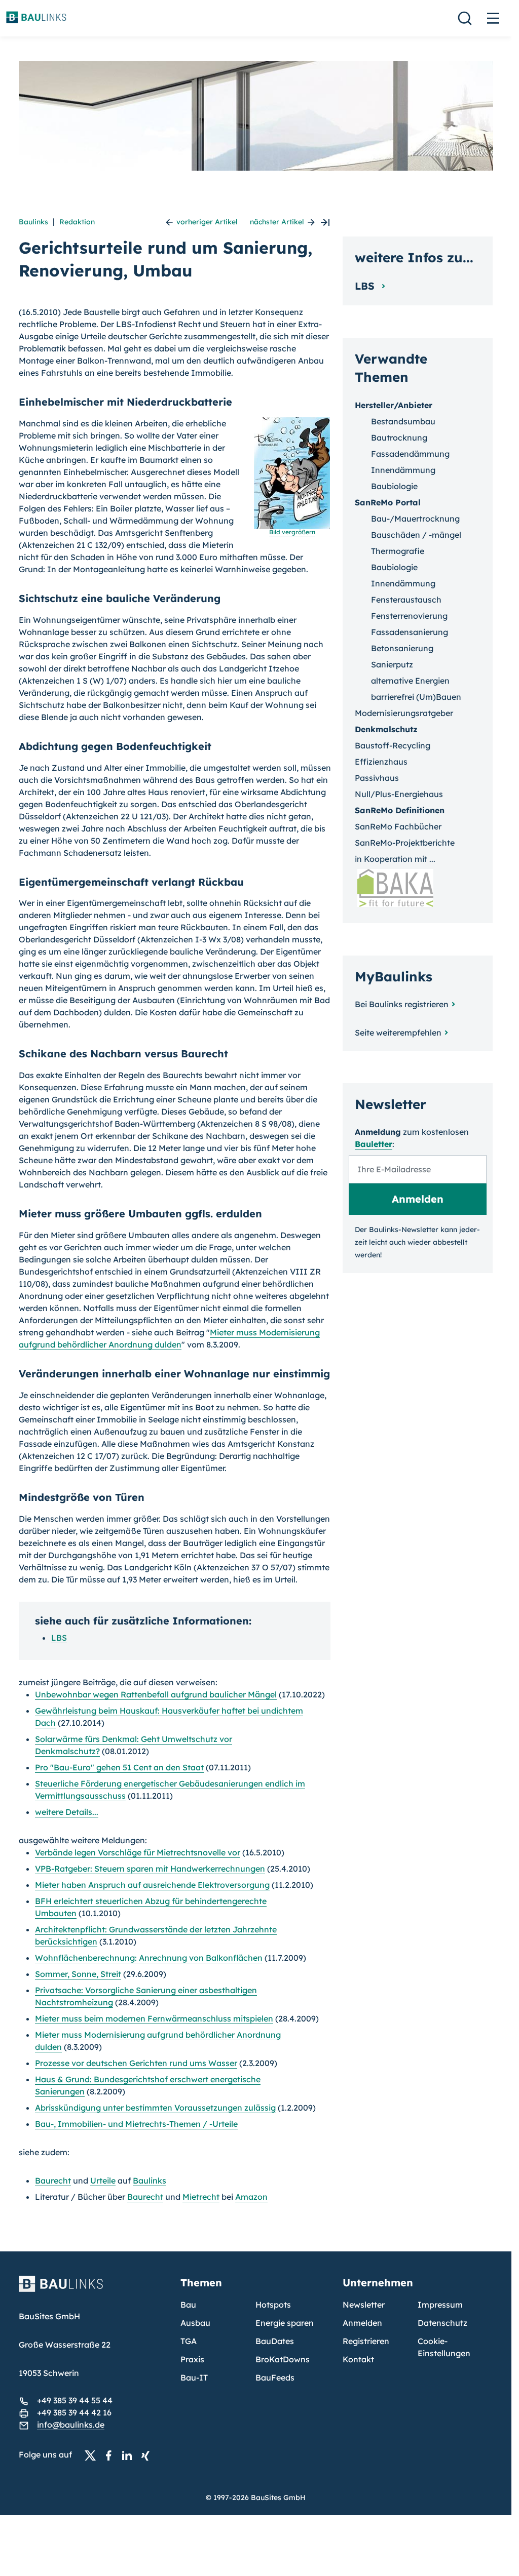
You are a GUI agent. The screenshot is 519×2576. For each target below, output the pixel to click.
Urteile (103, 2181)
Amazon (251, 2197)
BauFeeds (275, 2377)
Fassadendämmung (410, 454)
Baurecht (53, 2181)
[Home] (94, 2290)
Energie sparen (285, 2323)
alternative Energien (410, 681)
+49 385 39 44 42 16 (74, 2412)
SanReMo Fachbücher (398, 826)
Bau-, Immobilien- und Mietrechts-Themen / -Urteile (136, 2124)
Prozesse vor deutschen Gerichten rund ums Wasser (136, 2063)
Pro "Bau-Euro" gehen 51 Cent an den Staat (119, 1767)
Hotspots (273, 2305)
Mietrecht (201, 2197)
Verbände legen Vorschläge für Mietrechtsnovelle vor (138, 1852)
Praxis (192, 2359)
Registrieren (366, 2341)
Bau (188, 2305)
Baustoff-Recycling (393, 745)
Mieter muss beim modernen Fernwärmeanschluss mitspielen (154, 2018)
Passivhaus (377, 778)
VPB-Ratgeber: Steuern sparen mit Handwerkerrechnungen (150, 1869)
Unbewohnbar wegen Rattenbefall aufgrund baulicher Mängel (156, 1694)
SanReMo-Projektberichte (405, 843)
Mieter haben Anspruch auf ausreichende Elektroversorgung (152, 1885)
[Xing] (148, 2455)
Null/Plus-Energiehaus (399, 794)
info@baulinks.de (71, 2425)
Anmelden (362, 2323)
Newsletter (364, 2305)
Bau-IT (194, 2377)
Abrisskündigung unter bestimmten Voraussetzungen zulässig (155, 2108)
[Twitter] (93, 2455)
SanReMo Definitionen (400, 810)
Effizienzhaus (381, 762)
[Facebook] (112, 2455)
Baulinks (33, 222)
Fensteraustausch (406, 600)
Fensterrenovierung (409, 616)
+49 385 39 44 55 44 (75, 2400)
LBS (59, 1638)
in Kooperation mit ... (395, 859)
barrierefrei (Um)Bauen (416, 697)
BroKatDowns (283, 2359)
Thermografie (398, 551)
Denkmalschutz (386, 729)
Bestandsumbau (403, 421)
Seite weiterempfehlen (398, 1033)
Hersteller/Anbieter (394, 405)
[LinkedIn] (130, 2455)
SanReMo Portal (388, 502)
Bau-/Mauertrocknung (415, 519)
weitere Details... (67, 1812)
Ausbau (195, 2323)
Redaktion (77, 222)
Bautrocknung (399, 438)
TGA (189, 2341)
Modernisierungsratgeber (404, 713)
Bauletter (374, 1144)
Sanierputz (392, 664)
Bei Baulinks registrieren (402, 1004)
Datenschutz (442, 2323)
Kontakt (358, 2359)
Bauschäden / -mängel (416, 535)
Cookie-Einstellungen (444, 2347)
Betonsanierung (402, 648)
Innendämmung (403, 470)
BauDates (275, 2341)
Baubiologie (394, 486)
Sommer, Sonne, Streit (78, 1974)
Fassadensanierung (410, 632)
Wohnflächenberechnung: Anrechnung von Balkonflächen (149, 1958)
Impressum (440, 2305)
